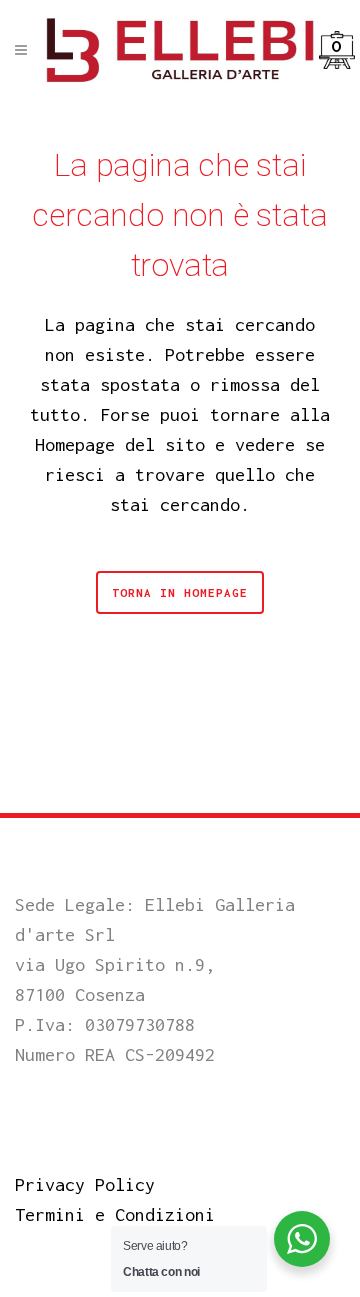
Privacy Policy (85, 1184)
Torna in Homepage (180, 592)
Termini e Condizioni (115, 1214)
